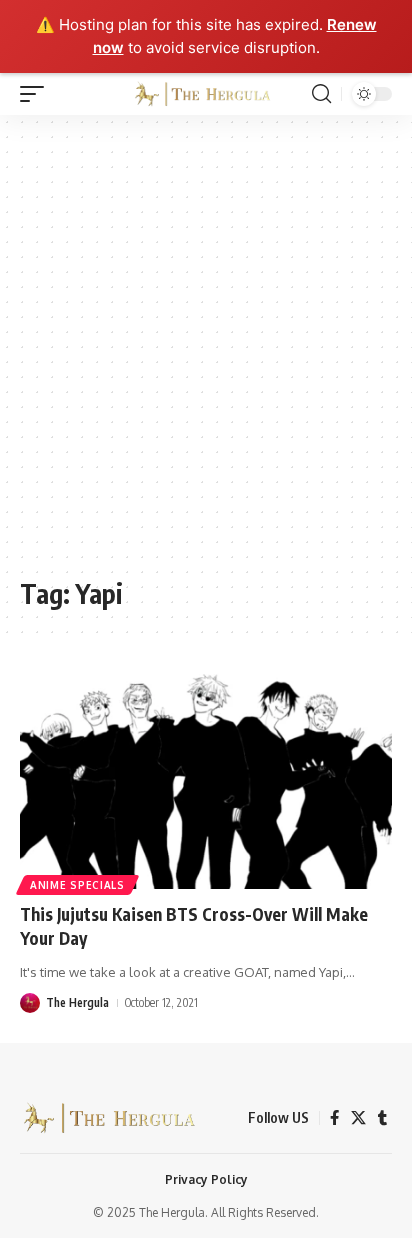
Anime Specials (77, 885)
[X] (358, 1118)
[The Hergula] (206, 94)
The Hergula (77, 1002)
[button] (37, 94)
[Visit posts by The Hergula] (30, 1003)
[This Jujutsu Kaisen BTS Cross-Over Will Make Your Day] (206, 777)
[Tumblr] (382, 1118)
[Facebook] (334, 1118)
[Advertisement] (206, 356)
